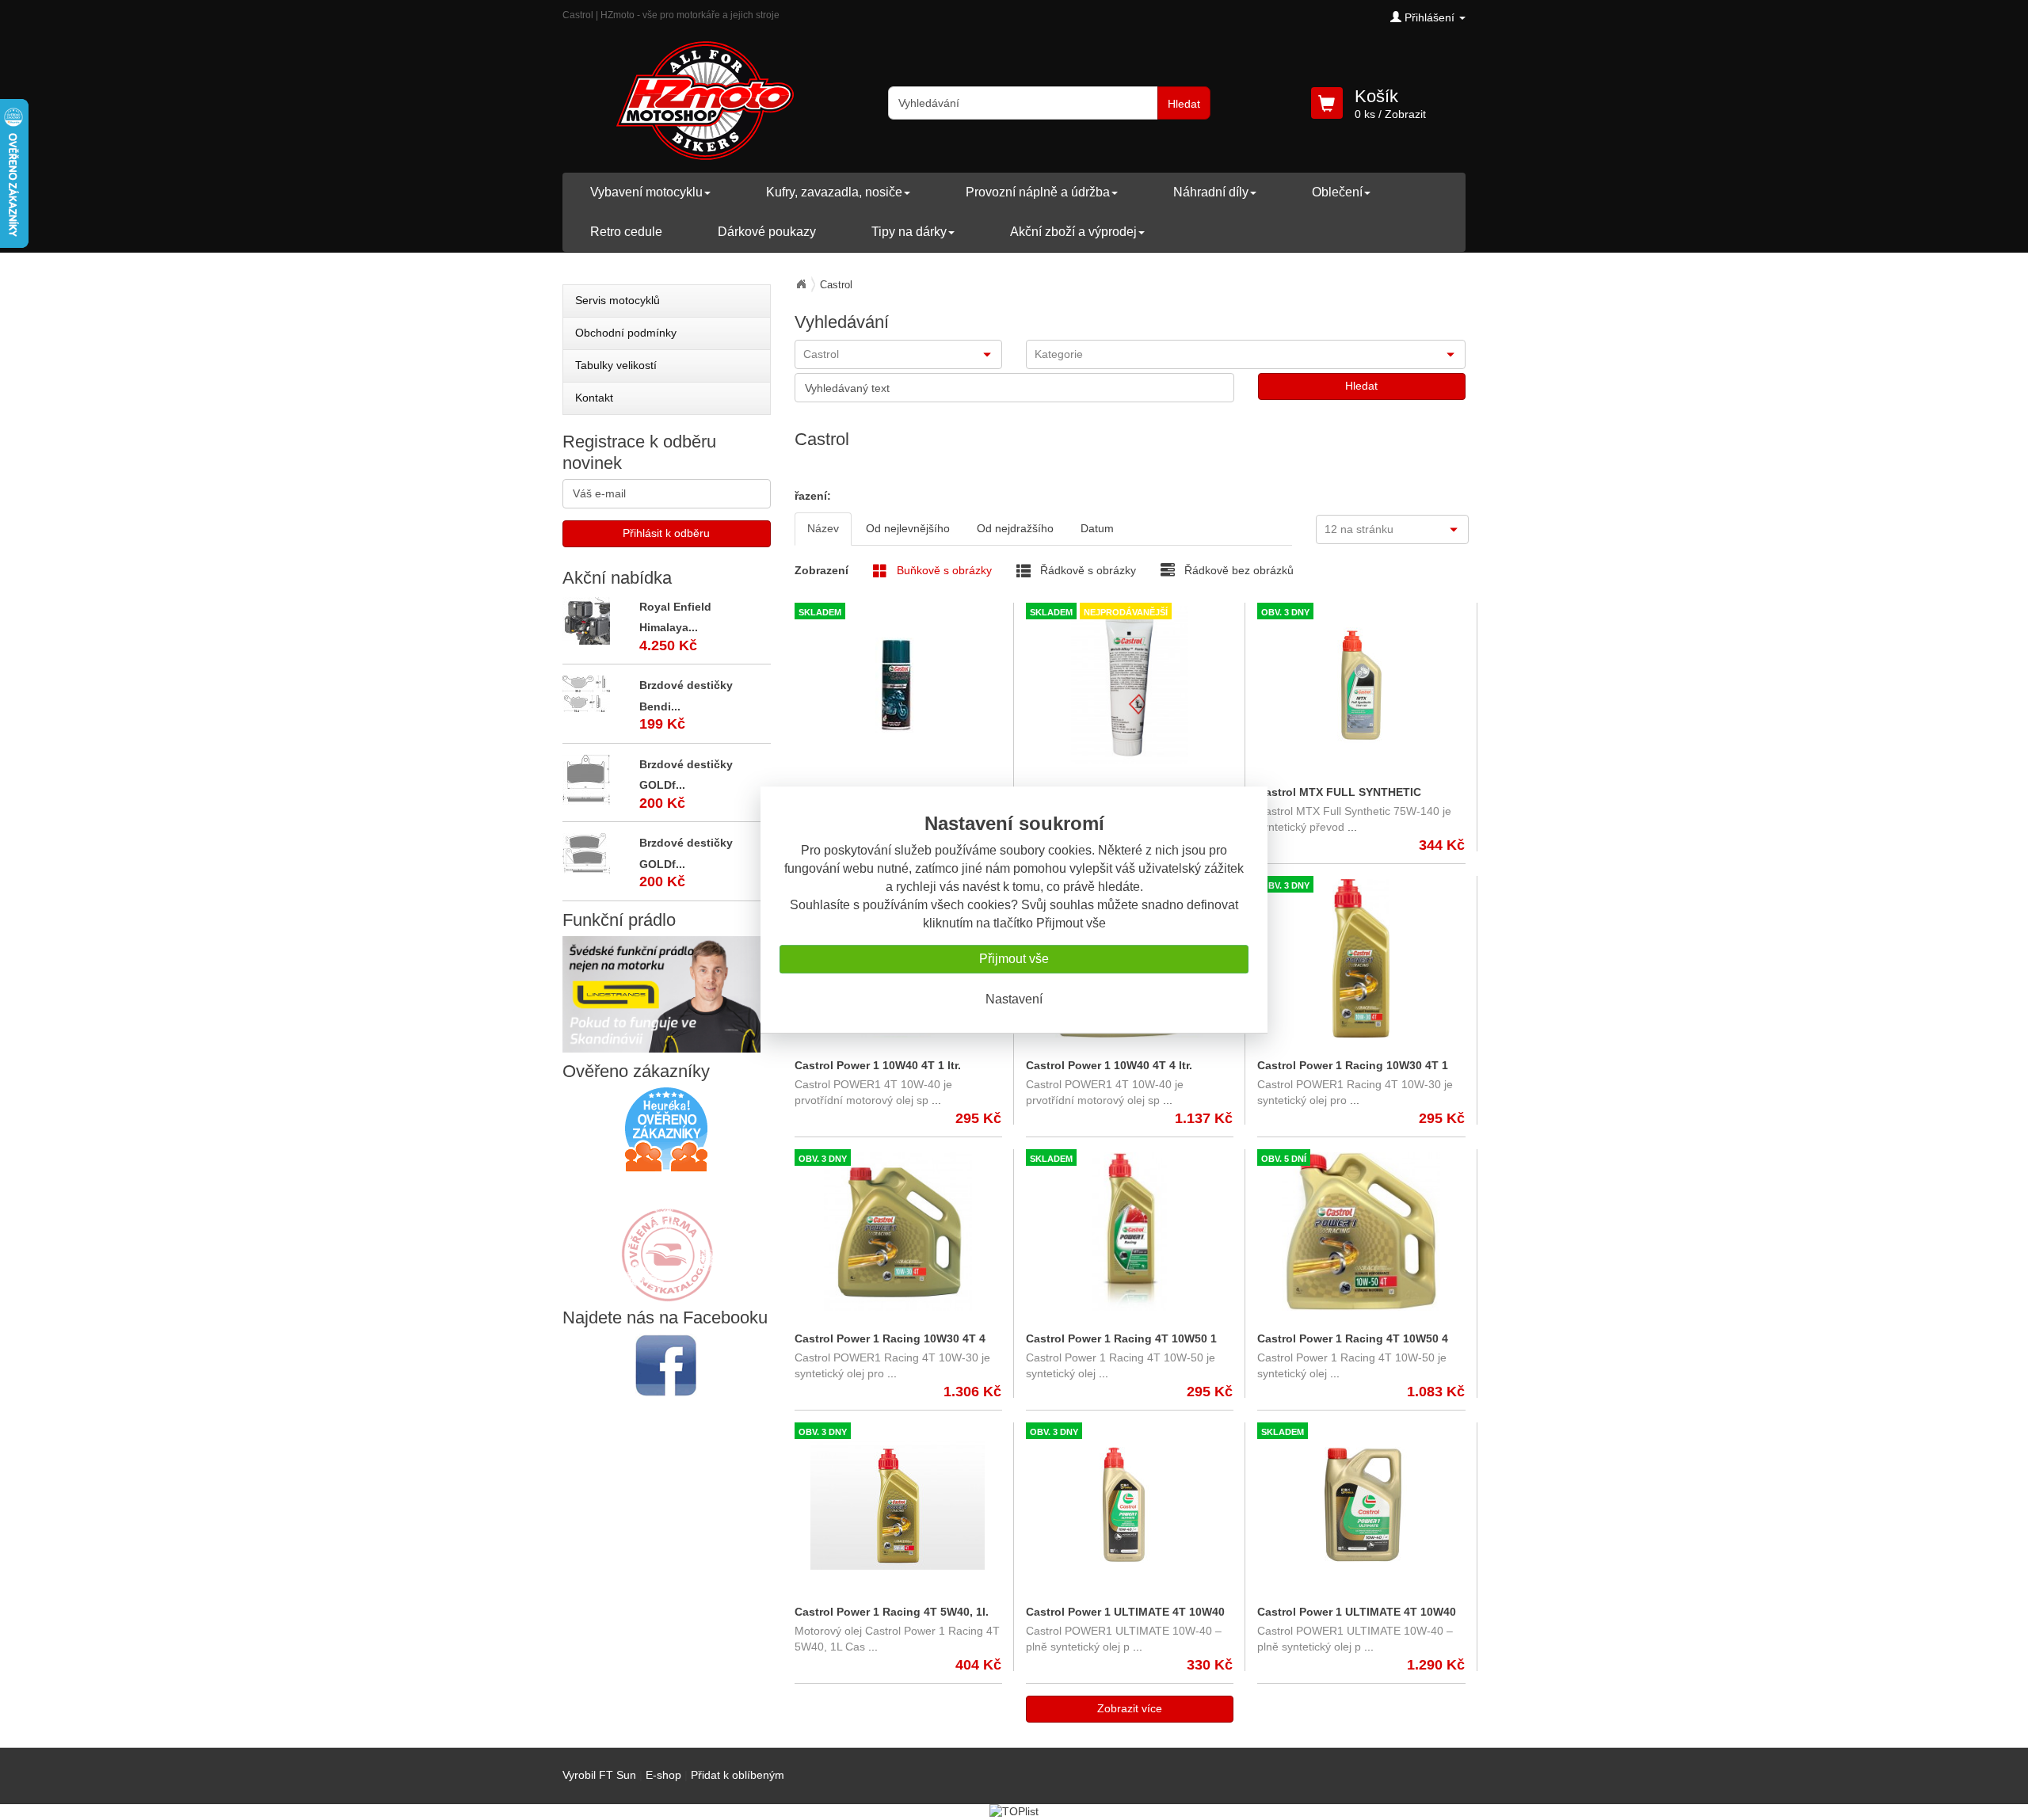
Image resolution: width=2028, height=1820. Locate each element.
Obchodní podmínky (626, 333)
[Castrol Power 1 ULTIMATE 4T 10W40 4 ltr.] (1361, 1505)
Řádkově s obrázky (1086, 570)
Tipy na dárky (909, 232)
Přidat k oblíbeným (738, 1775)
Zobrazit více (1130, 1708)
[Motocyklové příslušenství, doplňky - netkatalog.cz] (666, 1291)
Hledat (1184, 104)
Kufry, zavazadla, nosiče (834, 192)
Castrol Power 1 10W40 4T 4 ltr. (1109, 1065)
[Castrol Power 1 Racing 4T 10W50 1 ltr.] (1129, 1232)
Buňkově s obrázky (943, 570)
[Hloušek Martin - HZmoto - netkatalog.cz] (666, 1239)
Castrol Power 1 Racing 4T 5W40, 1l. (892, 1612)
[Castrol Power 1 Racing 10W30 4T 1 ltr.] (1361, 958)
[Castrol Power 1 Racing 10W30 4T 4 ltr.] (898, 1232)
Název (823, 528)
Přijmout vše (1014, 959)
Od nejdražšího (1015, 528)
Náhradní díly (1211, 192)
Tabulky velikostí (616, 365)
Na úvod (801, 284)
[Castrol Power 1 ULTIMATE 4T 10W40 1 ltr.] (1129, 1505)
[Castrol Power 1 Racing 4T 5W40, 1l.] (898, 1505)
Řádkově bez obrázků (1237, 570)
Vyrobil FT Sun (599, 1775)
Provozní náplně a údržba (1038, 192)
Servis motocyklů (618, 300)
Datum (1097, 528)
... (1351, 827)
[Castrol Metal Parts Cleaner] (898, 685)
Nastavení (1014, 999)
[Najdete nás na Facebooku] (667, 1365)
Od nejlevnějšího (908, 528)
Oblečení (1337, 192)
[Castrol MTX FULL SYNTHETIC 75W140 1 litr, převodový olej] (1361, 685)
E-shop (663, 1775)
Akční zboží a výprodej (1073, 232)
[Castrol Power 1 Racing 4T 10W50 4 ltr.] (1361, 1232)
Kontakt (594, 398)
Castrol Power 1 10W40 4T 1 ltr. (878, 1065)
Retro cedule (626, 232)
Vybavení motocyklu (646, 192)
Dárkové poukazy (767, 232)
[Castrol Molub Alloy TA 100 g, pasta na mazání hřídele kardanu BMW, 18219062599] (1129, 685)
